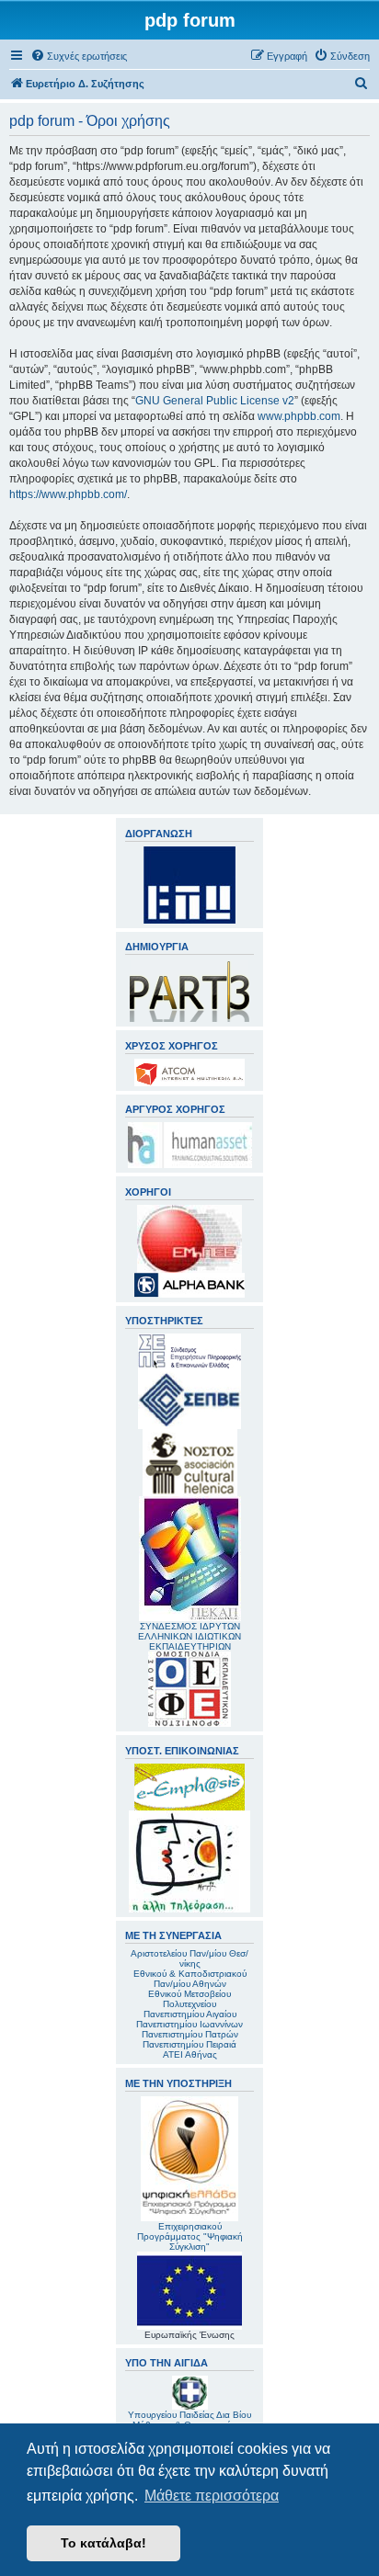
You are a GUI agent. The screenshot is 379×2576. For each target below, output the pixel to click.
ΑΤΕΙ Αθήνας (190, 2054)
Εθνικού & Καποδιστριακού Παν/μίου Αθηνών (190, 1979)
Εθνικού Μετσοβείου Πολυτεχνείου (189, 1999)
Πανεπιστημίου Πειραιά (189, 2044)
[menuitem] (79, 56)
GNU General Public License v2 (215, 401)
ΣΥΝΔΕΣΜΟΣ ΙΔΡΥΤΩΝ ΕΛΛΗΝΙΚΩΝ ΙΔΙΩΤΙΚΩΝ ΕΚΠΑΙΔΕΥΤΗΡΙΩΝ (189, 1636)
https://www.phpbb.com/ (68, 494)
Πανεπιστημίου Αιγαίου (190, 2014)
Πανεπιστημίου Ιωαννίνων (189, 2024)
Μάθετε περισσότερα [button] (212, 2496)
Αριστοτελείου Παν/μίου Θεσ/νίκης (189, 1958)
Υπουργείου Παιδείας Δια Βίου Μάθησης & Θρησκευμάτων (189, 2420)
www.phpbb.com (299, 416)
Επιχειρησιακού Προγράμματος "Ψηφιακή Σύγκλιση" (190, 2236)
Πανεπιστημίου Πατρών (190, 2034)
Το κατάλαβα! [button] (103, 2543)
